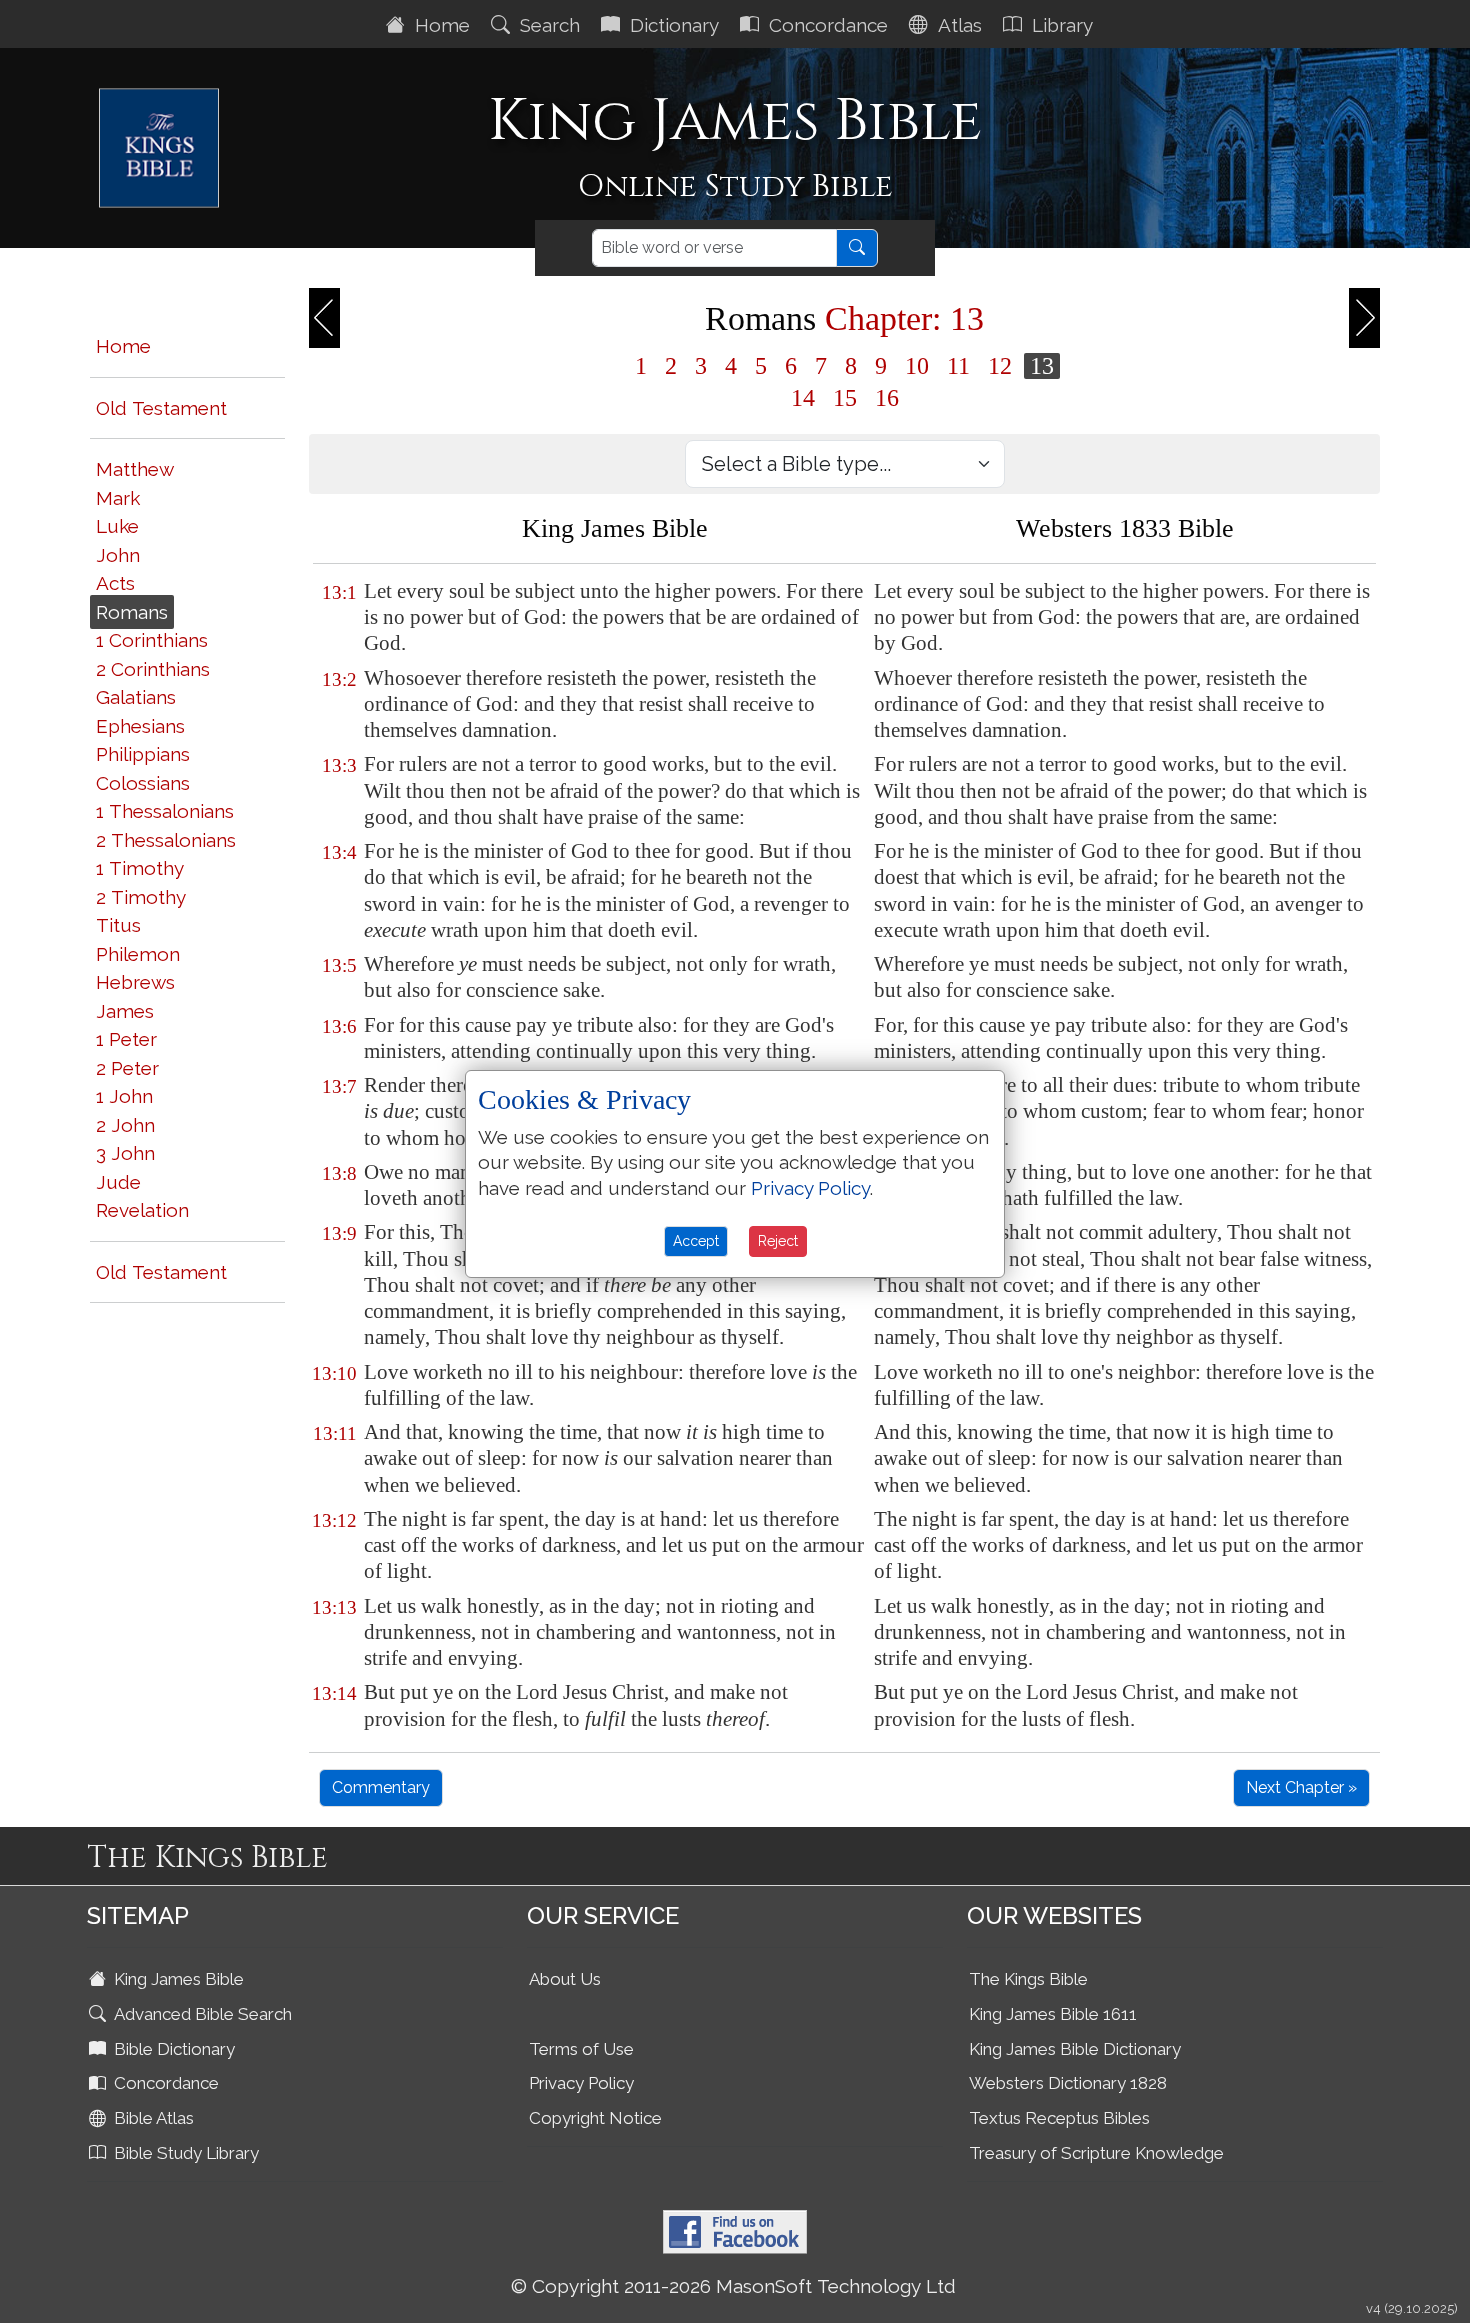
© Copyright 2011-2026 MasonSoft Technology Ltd (733, 2286)
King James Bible (177, 1979)
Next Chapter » (1301, 1787)
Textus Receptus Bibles (1059, 2118)
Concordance (826, 25)
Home (440, 25)
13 (1042, 366)
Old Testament (161, 408)
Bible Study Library (184, 2153)
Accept (696, 1241)
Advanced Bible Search (201, 2014)
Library (1060, 25)
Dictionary (672, 25)
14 (803, 398)
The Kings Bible (1028, 1979)
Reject (778, 1241)
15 (845, 398)
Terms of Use (581, 2049)
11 (958, 366)
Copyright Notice (595, 2118)
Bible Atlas (152, 2118)
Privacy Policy (581, 2083)
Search (547, 25)
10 (917, 366)
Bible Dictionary (172, 2049)
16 (887, 398)
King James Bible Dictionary (1075, 2049)
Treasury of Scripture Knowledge (1096, 2153)
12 (1000, 366)
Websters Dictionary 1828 (1068, 2083)
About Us (565, 1979)
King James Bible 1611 (1053, 2014)
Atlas (957, 25)
